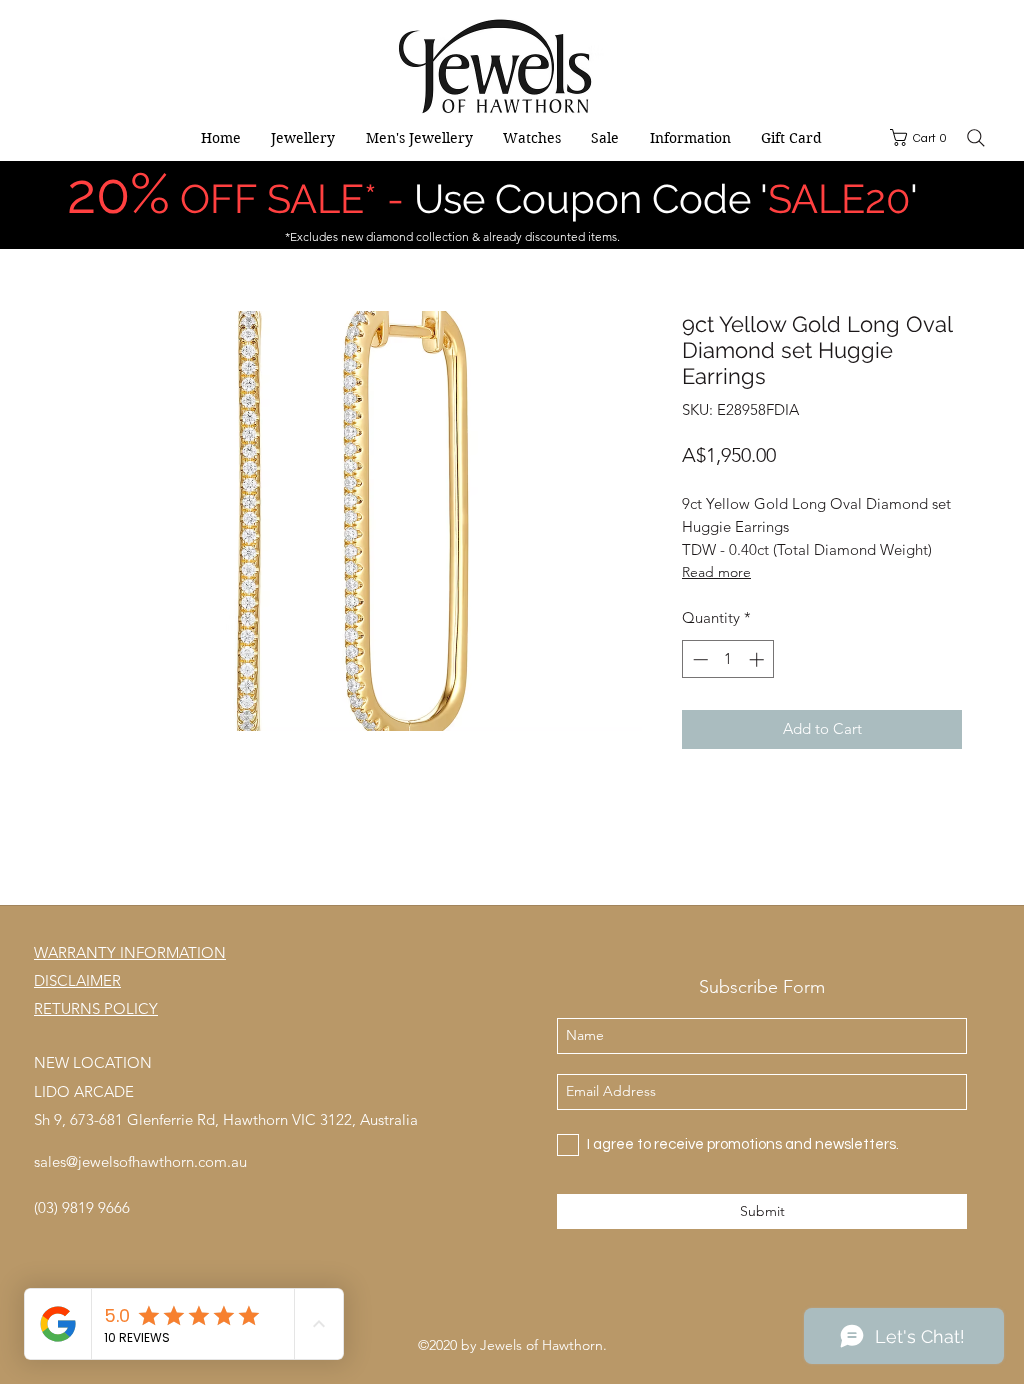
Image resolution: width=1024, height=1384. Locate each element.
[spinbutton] (728, 659)
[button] (922, 137)
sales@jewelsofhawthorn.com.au (140, 1161)
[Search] (975, 138)
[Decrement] (698, 659)
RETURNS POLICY (96, 1008)
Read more (716, 572)
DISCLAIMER (77, 980)
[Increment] (758, 659)
